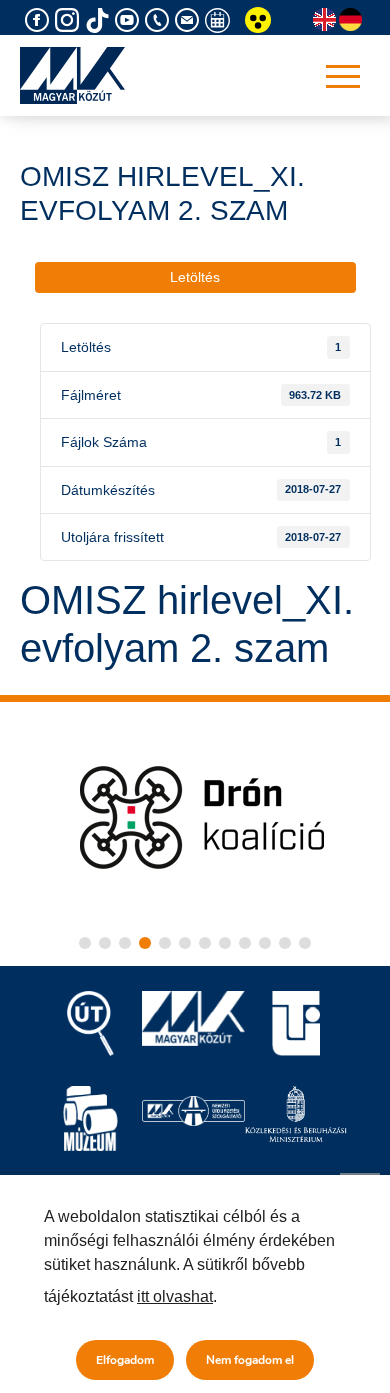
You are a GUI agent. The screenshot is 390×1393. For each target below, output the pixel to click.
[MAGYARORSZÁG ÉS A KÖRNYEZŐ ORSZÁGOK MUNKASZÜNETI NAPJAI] (220, 20)
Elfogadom (125, 1360)
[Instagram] (70, 20)
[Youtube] (130, 20)
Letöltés (195, 277)
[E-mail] (190, 20)
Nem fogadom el (250, 1360)
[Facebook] (40, 20)
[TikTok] (100, 20)
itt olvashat (175, 1296)
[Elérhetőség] (160, 20)
